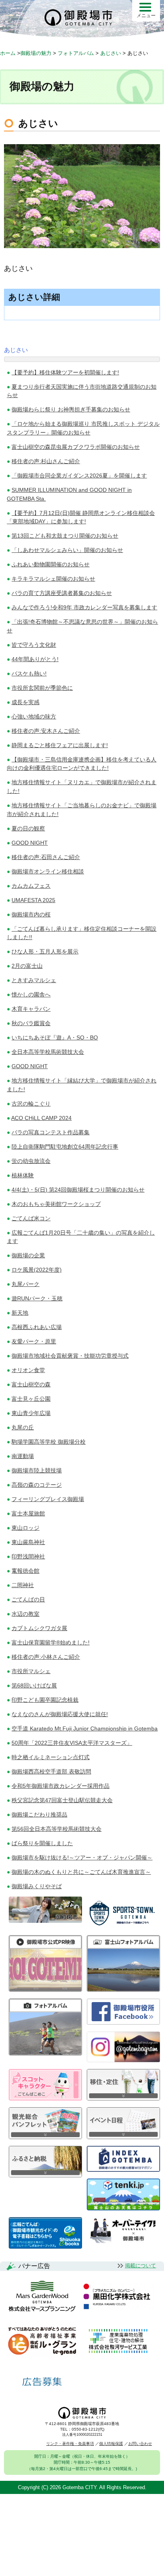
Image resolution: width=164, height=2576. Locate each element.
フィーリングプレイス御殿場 (48, 1499)
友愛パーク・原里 (34, 1341)
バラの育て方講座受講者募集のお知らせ (62, 593)
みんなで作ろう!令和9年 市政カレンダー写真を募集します (84, 607)
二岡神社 (23, 1585)
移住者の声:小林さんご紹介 (46, 1657)
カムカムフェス (31, 886)
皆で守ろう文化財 (34, 645)
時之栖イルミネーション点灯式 (51, 1757)
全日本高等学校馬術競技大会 (48, 1052)
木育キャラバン (31, 1009)
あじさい (16, 350)
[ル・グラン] (42, 2342)
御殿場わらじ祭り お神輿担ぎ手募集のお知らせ (71, 409)
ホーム (8, 53)
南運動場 (23, 1456)
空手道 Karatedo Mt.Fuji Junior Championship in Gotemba (85, 1728)
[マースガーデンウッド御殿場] (42, 2297)
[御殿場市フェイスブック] (123, 2023)
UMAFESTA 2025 (33, 900)
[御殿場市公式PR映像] (45, 1990)
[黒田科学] (118, 2297)
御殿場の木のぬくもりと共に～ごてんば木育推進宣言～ (81, 1872)
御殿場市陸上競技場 (37, 1470)
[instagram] (123, 2060)
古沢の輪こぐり (31, 1104)
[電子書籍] (45, 2246)
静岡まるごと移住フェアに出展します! (60, 745)
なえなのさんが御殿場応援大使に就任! (60, 1714)
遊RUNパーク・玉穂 (37, 1298)
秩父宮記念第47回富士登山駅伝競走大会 (62, 1800)
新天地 (20, 1313)
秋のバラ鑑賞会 (31, 1023)
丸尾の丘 (23, 1427)
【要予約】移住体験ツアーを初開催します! (65, 372)
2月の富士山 (27, 966)
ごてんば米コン (31, 1218)
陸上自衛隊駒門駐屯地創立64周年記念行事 (65, 1147)
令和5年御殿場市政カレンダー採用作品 (61, 1786)
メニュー (146, 16)
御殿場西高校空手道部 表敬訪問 (51, 1771)
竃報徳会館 (25, 1571)
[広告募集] (42, 2382)
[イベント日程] (123, 2137)
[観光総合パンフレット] (45, 2137)
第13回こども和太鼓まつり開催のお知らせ (65, 536)
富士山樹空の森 (31, 1384)
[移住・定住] (123, 2098)
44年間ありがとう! (35, 659)
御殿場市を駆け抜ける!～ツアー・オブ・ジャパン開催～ (82, 1858)
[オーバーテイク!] (123, 2241)
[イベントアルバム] (45, 2053)
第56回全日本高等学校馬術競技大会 (57, 1829)
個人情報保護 (111, 2444)
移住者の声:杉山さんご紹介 (46, 461)
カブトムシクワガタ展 (39, 1628)
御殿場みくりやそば (37, 1886)
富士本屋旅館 (28, 1513)
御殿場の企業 (28, 1255)
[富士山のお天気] (123, 2208)
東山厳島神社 (28, 1542)
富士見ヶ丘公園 (31, 1399)
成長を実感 (25, 702)
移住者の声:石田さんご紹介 (46, 857)
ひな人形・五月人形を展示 (45, 951)
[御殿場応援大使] (45, 1921)
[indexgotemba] (123, 2170)
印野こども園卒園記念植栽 (45, 1700)
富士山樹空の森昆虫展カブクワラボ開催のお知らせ (76, 447)
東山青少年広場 (31, 1413)
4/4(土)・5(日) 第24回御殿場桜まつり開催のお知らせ (78, 1190)
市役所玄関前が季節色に (42, 688)
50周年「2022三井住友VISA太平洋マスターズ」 (72, 1743)
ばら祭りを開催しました (42, 1843)
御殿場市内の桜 (31, 914)
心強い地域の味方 (34, 716)
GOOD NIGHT (30, 843)
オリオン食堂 (28, 1370)
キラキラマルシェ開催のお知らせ (53, 579)
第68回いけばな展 (34, 1685)
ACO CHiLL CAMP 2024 (41, 1118)
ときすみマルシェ (34, 980)
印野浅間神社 (28, 1556)
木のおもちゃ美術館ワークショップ (56, 1204)
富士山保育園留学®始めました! (51, 1642)
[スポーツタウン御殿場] (123, 1926)
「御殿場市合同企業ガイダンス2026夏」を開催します (79, 476)
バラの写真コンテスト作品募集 (51, 1132)
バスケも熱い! (29, 673)
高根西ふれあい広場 (37, 1327)
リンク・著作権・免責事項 (70, 2444)
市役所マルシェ (31, 1671)
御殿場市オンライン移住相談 (48, 871)
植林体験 (23, 1175)
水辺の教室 (25, 1614)
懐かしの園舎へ (31, 994)
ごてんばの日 (28, 1599)
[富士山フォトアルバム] (123, 1990)
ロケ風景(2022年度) (37, 1270)
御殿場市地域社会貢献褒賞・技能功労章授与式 (70, 1356)
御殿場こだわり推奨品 (39, 1815)
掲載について (141, 2266)
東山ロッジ (25, 1528)
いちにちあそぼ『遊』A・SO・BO (55, 1037)
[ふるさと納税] (45, 2175)
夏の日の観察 (28, 828)
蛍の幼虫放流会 (31, 1161)
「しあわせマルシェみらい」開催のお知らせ (67, 550)
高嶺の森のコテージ (37, 1485)
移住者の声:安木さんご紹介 (46, 731)
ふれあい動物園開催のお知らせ (51, 564)
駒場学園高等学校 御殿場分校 (49, 1442)
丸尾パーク (25, 1284)
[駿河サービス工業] (118, 2342)
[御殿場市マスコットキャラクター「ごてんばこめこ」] (45, 2098)
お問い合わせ (140, 2444)
